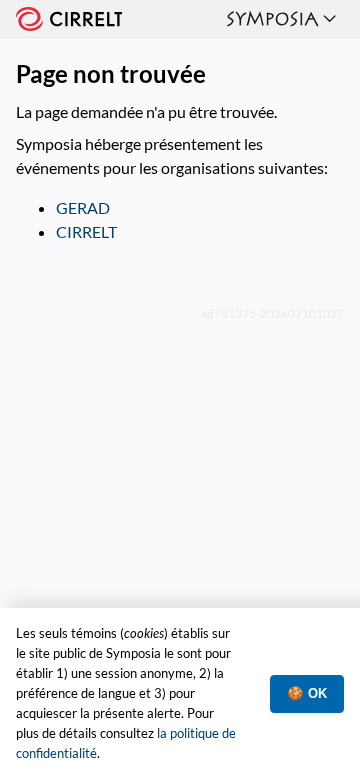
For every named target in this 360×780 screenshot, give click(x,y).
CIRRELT (86, 231)
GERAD (83, 207)
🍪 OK (307, 693)
